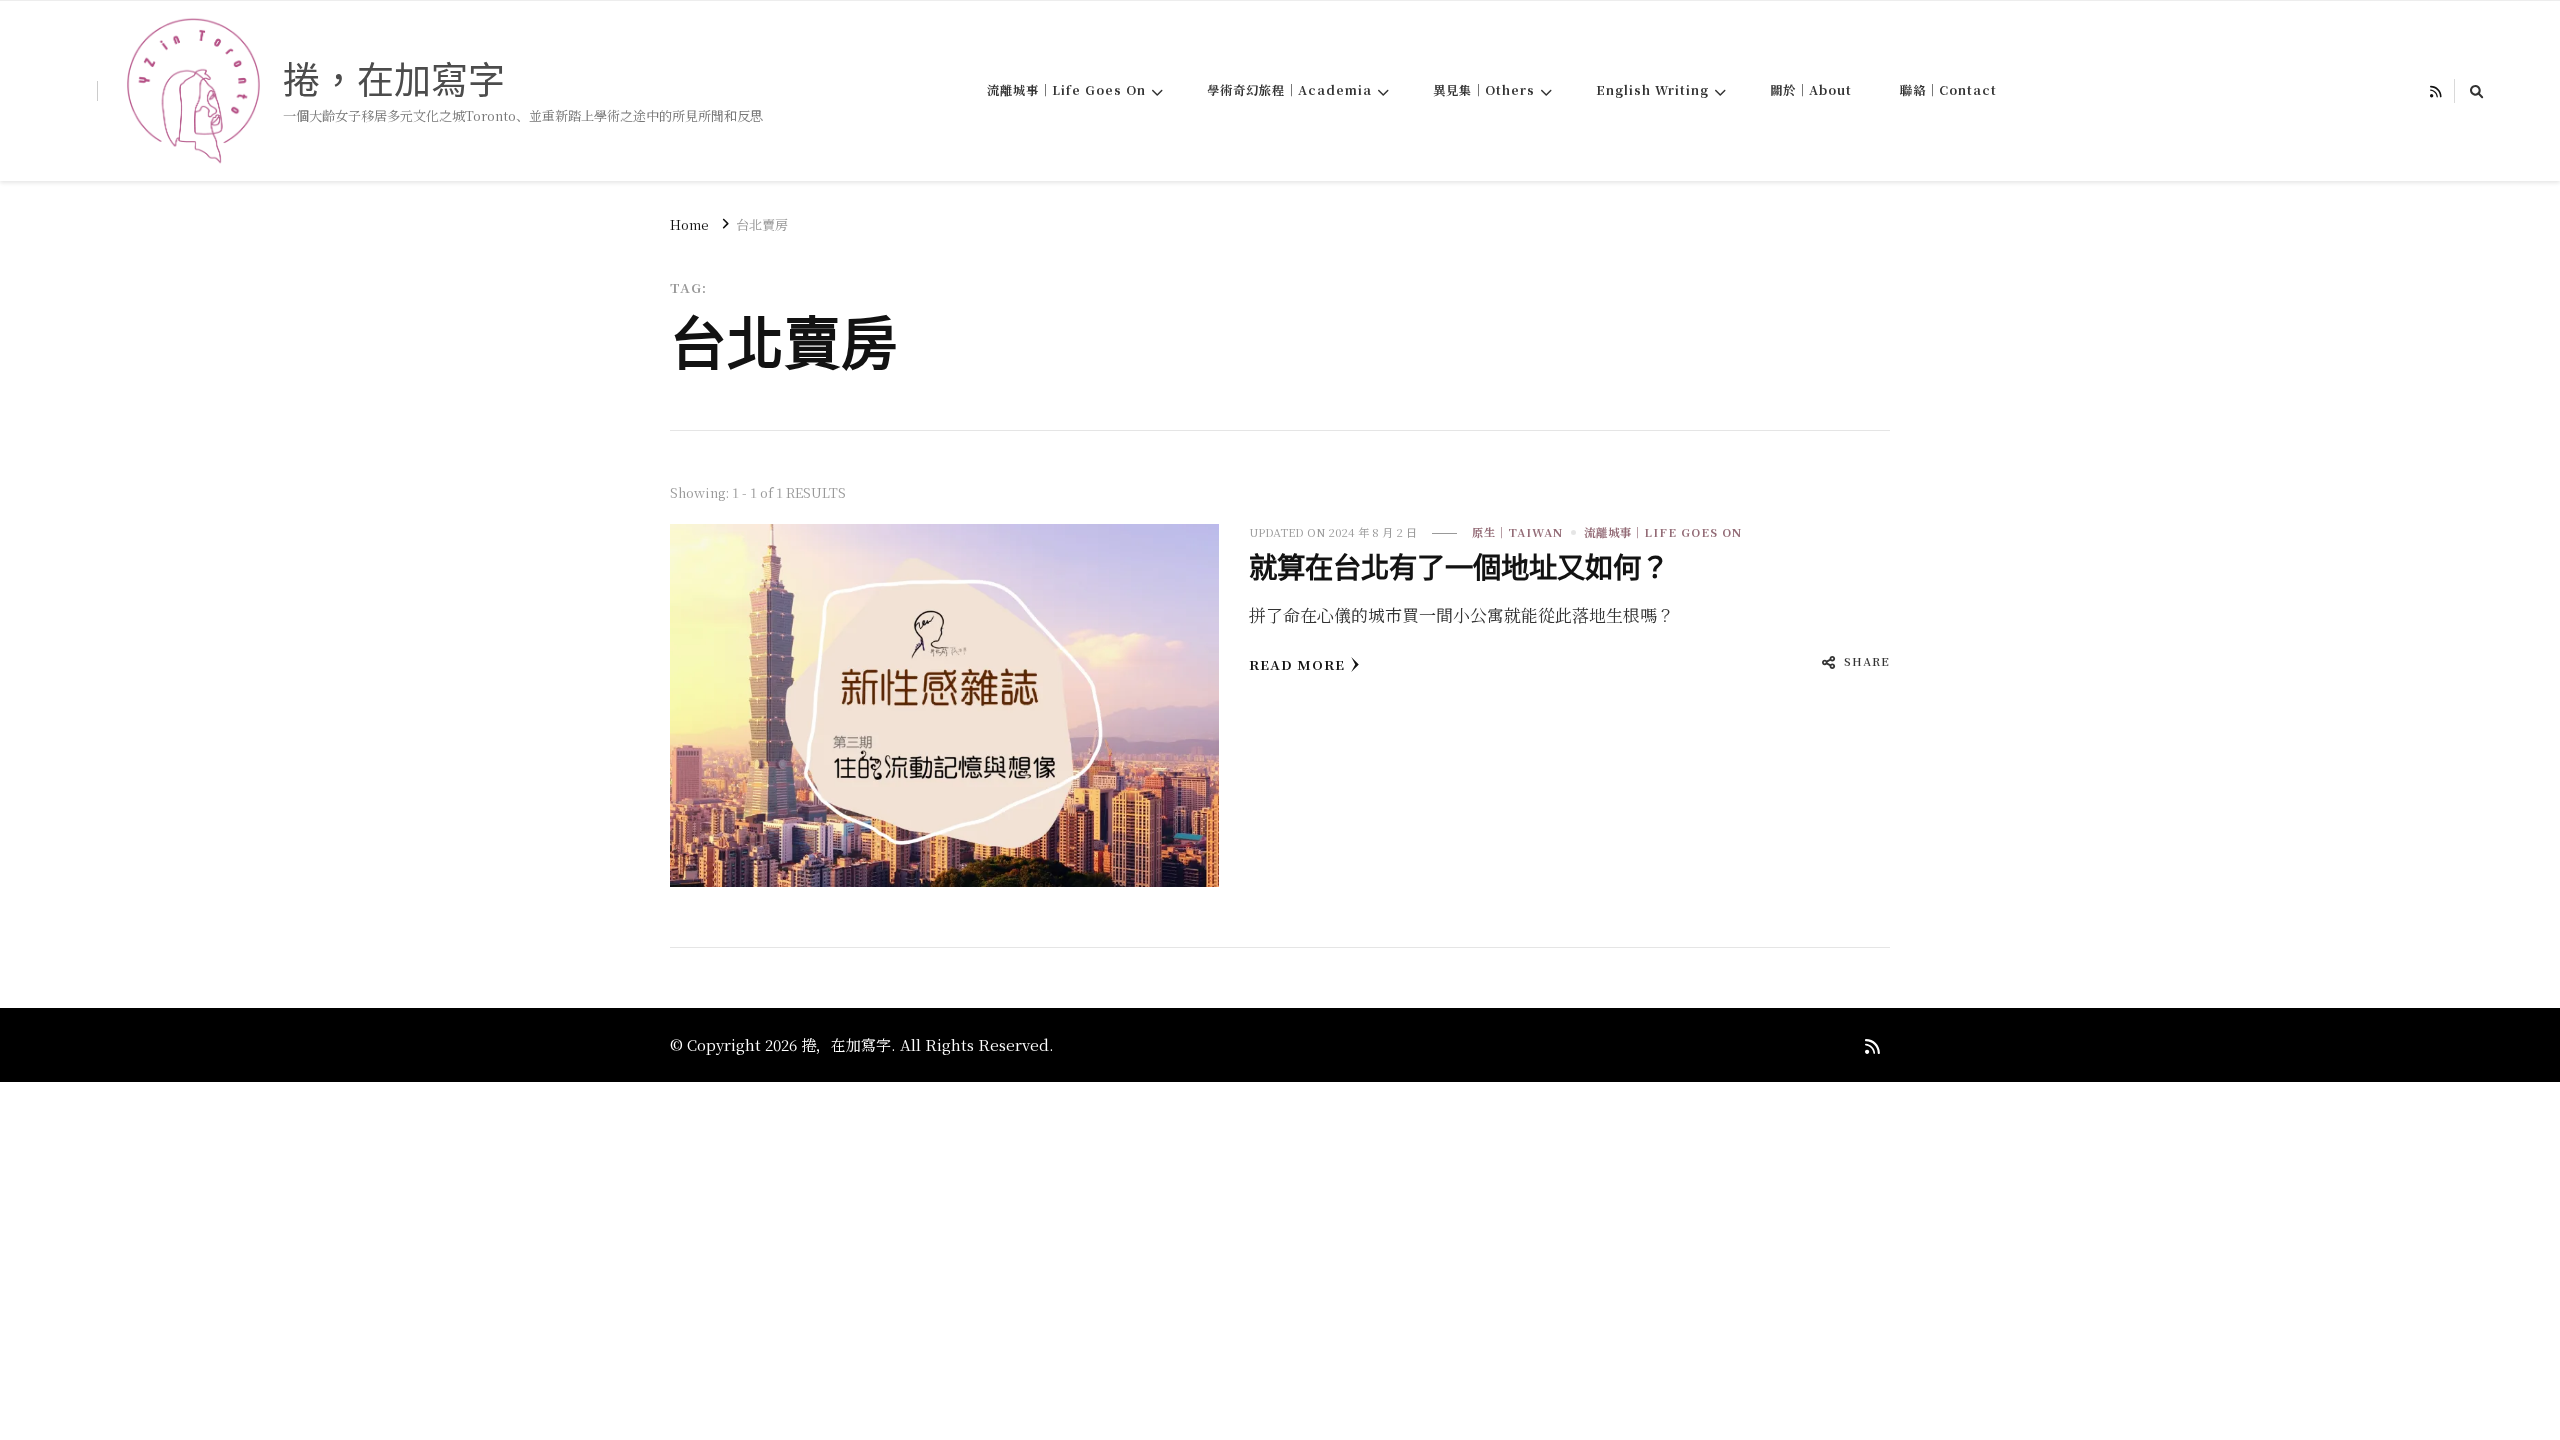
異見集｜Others (1484, 90)
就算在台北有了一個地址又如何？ (1459, 568)
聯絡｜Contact (1948, 90)
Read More (1297, 664)
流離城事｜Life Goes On (1066, 90)
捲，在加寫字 (394, 79)
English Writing (1652, 90)
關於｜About (1811, 90)
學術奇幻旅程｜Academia (1289, 90)
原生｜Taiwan (1517, 532)
